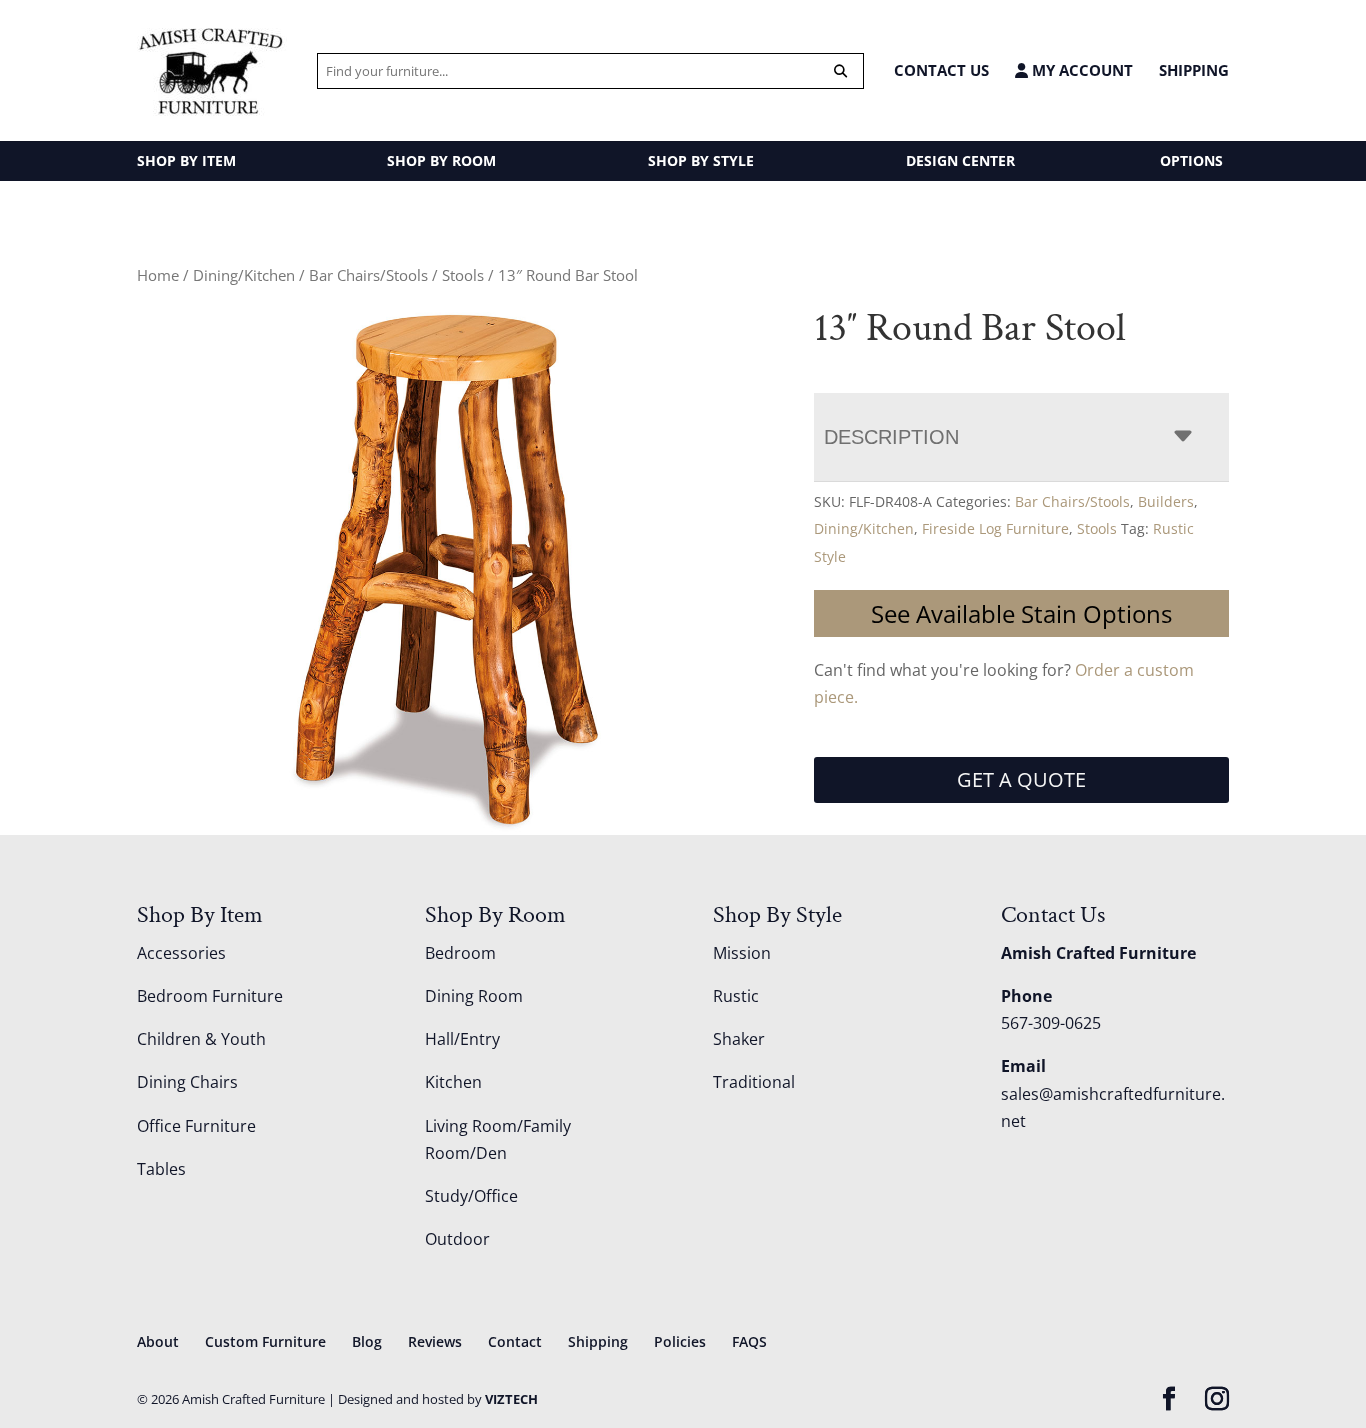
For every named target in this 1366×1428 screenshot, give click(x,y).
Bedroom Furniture (210, 996)
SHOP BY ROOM (441, 160)
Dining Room (474, 996)
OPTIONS (1191, 160)
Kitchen (453, 1082)
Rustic (736, 996)
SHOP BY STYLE (701, 160)
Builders (1166, 501)
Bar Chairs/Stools (368, 275)
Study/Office (471, 1196)
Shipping (1194, 70)
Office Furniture (196, 1126)
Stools (463, 275)
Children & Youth (201, 1039)
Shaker (739, 1039)
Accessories (181, 953)
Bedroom (460, 953)
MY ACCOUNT (1080, 70)
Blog (367, 1341)
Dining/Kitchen (244, 275)
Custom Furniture (265, 1341)
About (158, 1341)
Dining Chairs (187, 1082)
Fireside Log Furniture (995, 528)
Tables (161, 1169)
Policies (680, 1341)
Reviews (435, 1341)
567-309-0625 (1051, 1023)
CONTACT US (941, 70)
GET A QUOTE (1021, 779)
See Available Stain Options (1021, 613)
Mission (742, 953)
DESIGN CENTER (960, 160)
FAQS (749, 1341)
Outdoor (457, 1239)
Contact (515, 1341)
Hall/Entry (462, 1039)
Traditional (754, 1082)
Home (158, 275)
